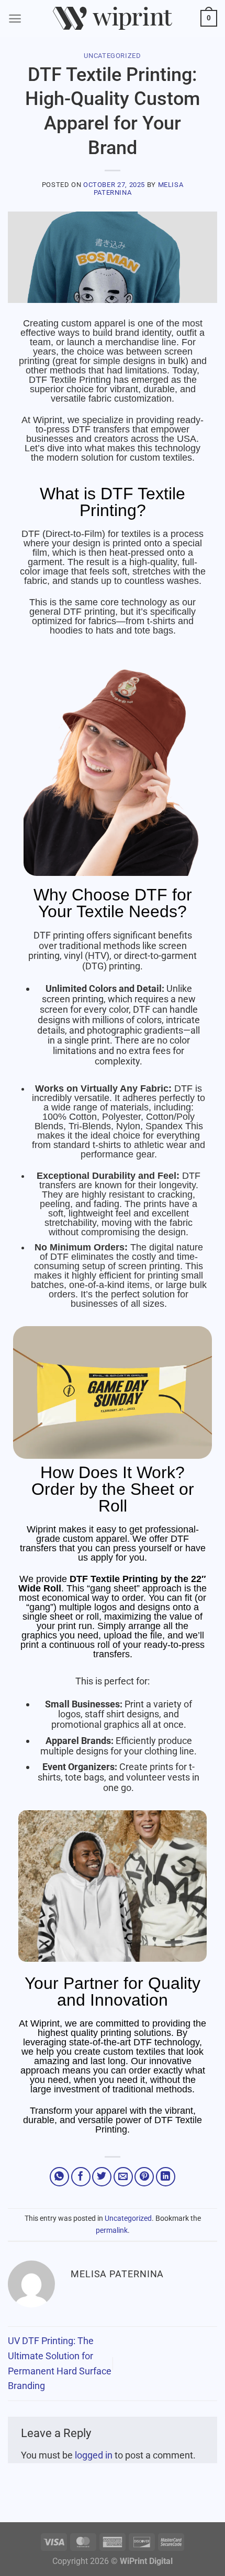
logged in (94, 2455)
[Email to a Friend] (123, 2177)
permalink (112, 2230)
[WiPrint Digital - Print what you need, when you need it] (113, 19)
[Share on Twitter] (102, 2177)
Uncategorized (112, 56)
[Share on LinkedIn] (166, 2177)
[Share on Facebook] (81, 2177)
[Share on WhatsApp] (59, 2177)
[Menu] (15, 19)
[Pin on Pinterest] (144, 2177)
